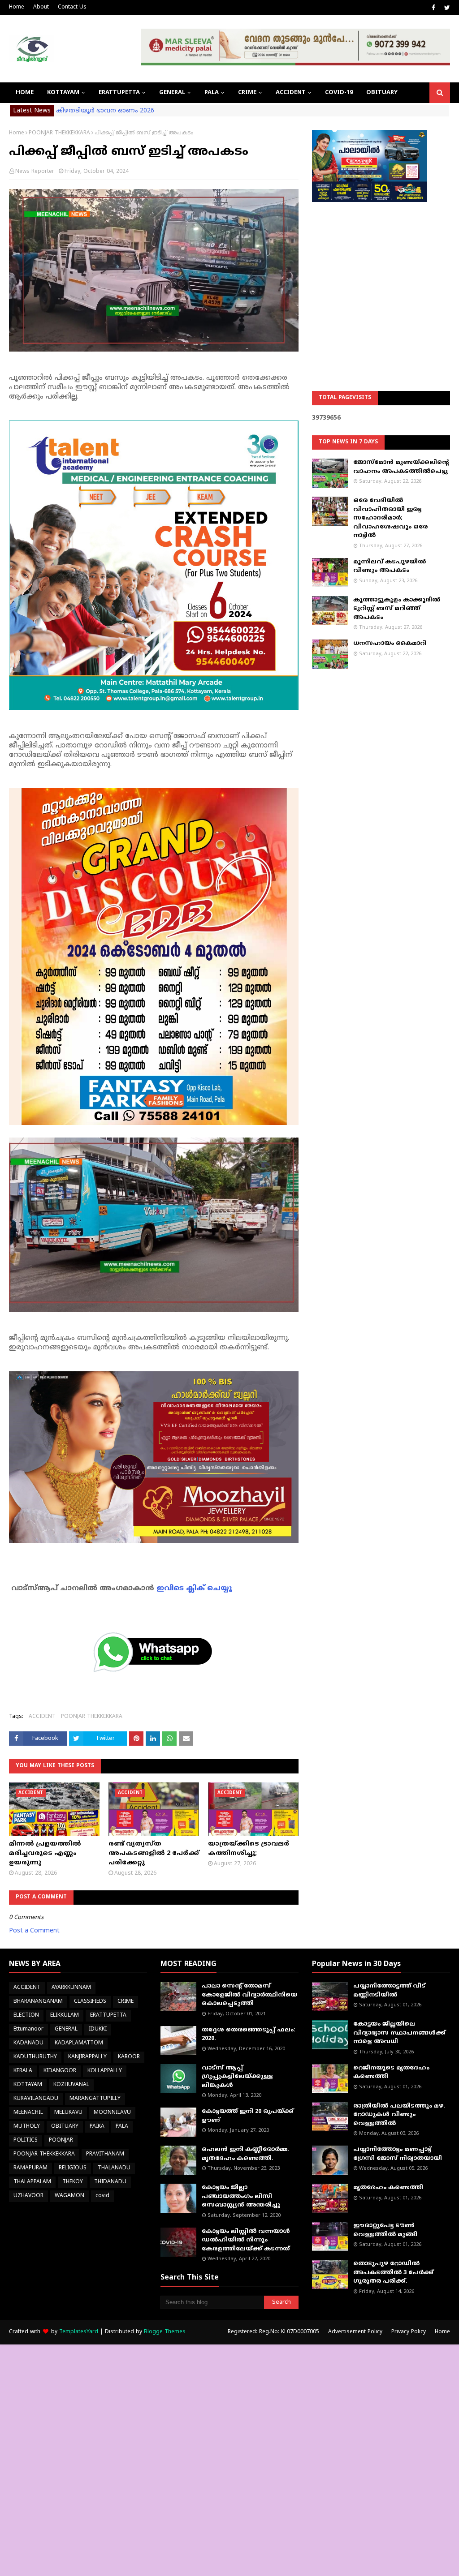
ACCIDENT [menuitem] (291, 93)
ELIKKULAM (65, 2016)
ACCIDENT (42, 1717)
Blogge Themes (165, 2332)
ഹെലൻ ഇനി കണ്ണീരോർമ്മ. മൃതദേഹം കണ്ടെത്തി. (246, 2154)
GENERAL (66, 2029)
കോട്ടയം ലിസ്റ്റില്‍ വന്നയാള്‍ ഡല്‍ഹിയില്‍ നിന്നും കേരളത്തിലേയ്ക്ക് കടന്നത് (246, 2240)
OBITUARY (65, 2127)
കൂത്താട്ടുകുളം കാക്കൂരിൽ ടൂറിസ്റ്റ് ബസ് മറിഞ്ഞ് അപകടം (397, 609)
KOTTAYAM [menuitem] (63, 93)
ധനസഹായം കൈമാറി (390, 644)
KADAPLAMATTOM (79, 2043)
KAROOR (129, 2057)
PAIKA (97, 2127)
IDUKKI (98, 2029)
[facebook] (433, 8)
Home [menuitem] (25, 93)
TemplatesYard (79, 2332)
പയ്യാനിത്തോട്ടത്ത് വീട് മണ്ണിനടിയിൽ (389, 1991)
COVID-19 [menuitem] (339, 93)
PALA (122, 2127)
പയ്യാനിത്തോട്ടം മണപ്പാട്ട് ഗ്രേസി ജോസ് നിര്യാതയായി (398, 2154)
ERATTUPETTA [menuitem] (119, 93)
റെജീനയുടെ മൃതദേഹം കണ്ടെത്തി (391, 2073)
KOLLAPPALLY (105, 2071)
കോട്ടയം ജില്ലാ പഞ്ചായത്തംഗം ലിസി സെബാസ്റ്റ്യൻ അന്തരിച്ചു (241, 2196)
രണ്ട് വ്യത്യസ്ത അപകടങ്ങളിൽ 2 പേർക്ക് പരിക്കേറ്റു (154, 1853)
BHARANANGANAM (38, 2002)
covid (102, 2196)
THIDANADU (110, 2182)
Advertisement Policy (355, 2332)
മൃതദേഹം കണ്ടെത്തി (388, 2188)
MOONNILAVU (112, 2113)
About (41, 7)
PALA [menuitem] (212, 93)
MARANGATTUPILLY (95, 2099)
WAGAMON (69, 2196)
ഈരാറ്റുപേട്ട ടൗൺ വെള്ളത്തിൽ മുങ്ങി (385, 2230)
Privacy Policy (409, 2332)
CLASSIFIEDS (90, 2002)
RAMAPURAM (30, 2168)
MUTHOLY (27, 2127)
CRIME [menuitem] (247, 93)
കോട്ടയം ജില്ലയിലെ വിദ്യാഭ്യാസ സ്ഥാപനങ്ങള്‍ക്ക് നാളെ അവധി (399, 2033)
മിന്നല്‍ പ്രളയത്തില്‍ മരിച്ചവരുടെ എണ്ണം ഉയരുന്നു (45, 1853)
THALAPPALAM (32, 2182)
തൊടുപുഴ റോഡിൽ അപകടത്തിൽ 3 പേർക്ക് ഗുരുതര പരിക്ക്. (393, 2273)
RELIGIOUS (73, 2168)
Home (17, 7)
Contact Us (72, 7)
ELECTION (26, 2016)
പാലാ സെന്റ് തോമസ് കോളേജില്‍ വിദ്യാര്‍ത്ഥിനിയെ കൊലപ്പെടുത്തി (249, 1995)
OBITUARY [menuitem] (382, 93)
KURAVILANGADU (36, 2099)
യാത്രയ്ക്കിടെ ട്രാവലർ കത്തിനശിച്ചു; (249, 1849)
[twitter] (446, 8)
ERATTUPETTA (108, 2016)
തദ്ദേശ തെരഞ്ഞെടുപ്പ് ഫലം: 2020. (249, 2035)
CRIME (126, 2002)
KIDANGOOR (60, 2071)
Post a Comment (34, 1931)
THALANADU (114, 2168)
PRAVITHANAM (105, 2154)
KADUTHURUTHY (35, 2057)
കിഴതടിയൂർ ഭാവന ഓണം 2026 (105, 111)
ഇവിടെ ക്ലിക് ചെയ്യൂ (194, 1589)
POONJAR (61, 2140)
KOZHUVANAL (71, 2085)
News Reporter (35, 172)
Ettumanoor (28, 2029)
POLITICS (26, 2140)
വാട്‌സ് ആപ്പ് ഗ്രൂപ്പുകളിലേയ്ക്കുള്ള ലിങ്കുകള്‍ (237, 2077)
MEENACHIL (28, 2113)
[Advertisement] (381, 274)
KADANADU (28, 2043)
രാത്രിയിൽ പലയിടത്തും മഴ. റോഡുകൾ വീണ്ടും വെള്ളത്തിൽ (399, 2115)
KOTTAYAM (28, 2085)
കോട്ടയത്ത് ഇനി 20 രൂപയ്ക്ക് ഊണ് (248, 2116)
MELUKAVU (68, 2113)
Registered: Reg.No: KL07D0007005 (273, 2332)
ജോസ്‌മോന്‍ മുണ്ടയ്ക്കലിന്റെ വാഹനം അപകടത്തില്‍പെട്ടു (401, 467)
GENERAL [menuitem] (172, 93)
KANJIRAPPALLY (87, 2057)
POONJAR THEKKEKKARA (59, 133)
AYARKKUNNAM (71, 1988)
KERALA (23, 2071)
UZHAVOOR (28, 2196)
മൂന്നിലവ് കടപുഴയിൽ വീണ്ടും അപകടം (390, 567)
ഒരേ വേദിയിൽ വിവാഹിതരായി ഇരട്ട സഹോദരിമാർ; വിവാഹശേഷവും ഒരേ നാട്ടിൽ (390, 518)
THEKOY (73, 2182)
